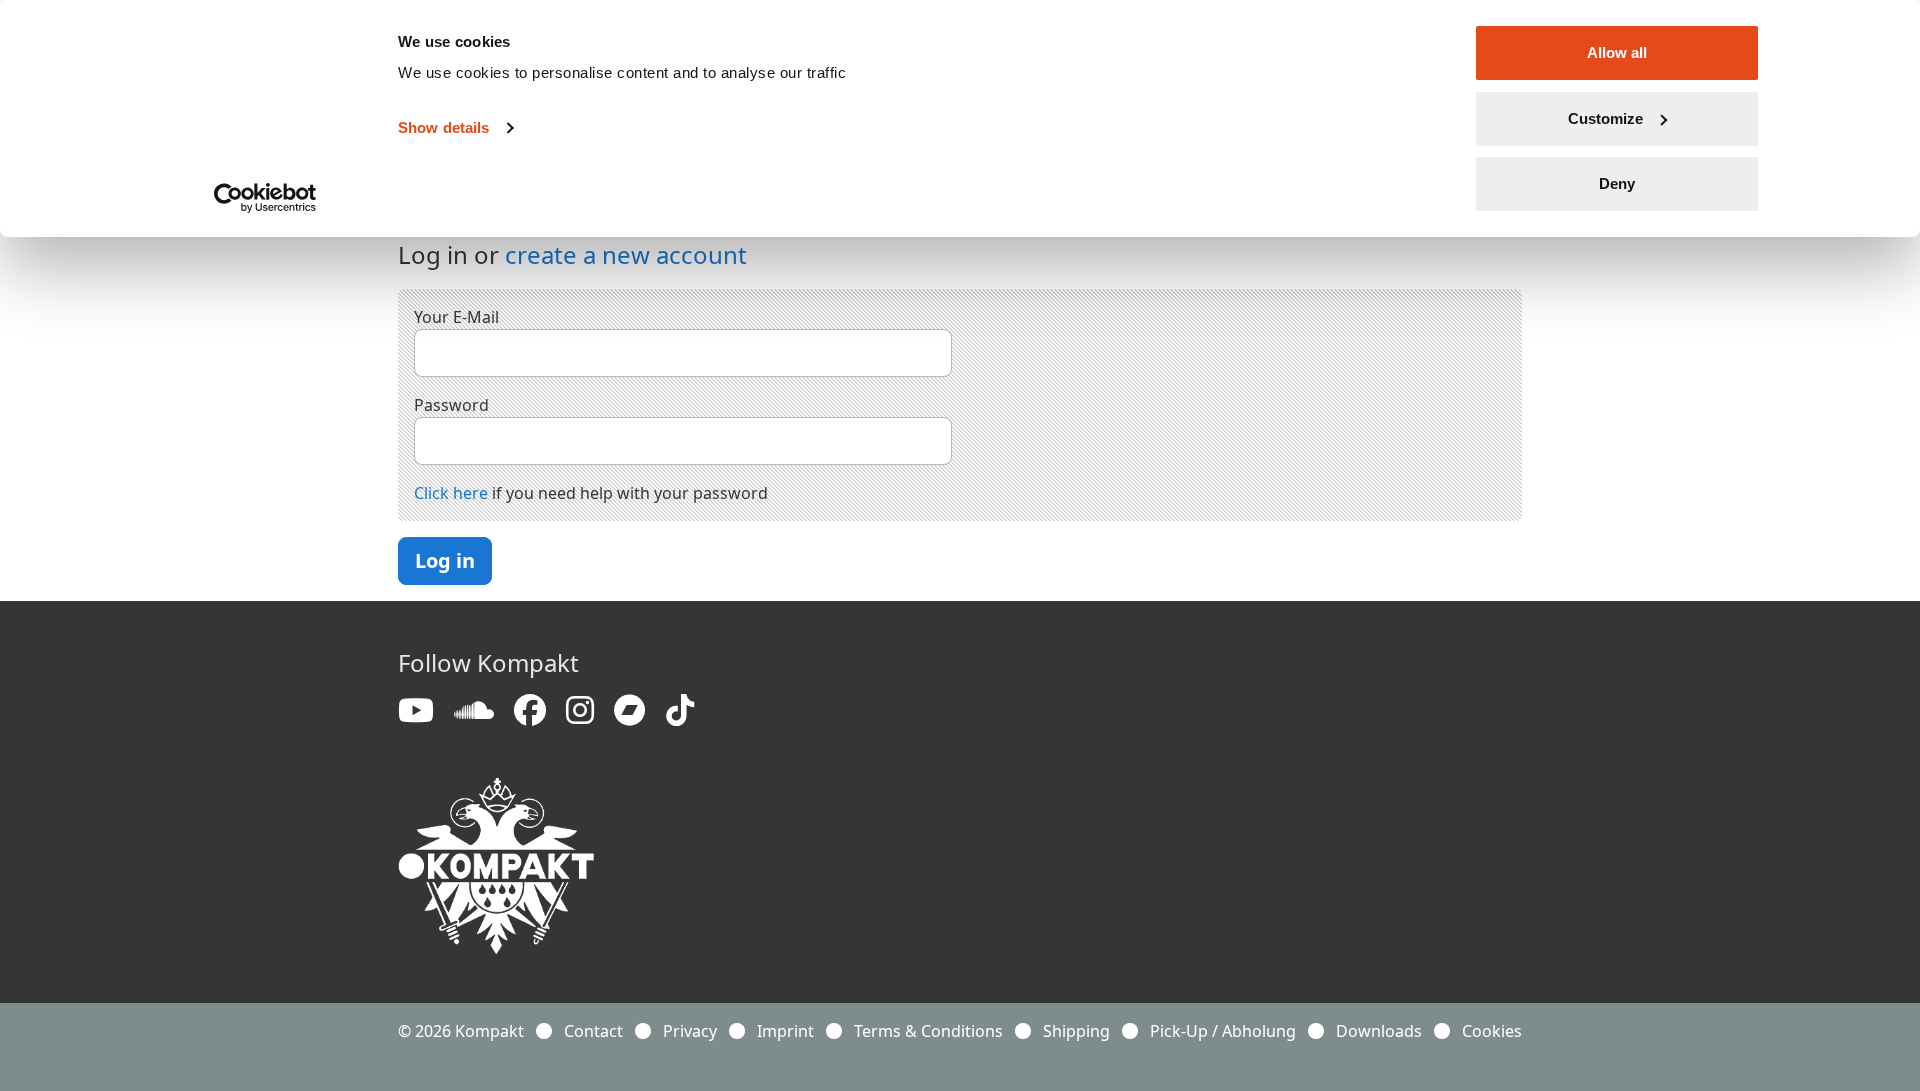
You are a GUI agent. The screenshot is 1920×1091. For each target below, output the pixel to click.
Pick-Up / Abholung (1223, 1031)
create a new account (626, 254)
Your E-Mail (456, 317)
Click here (451, 493)
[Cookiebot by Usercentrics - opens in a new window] (265, 198)
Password (451, 405)
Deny (1617, 183)
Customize (1605, 118)
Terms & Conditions (928, 1031)
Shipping (1076, 1031)
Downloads (1379, 1031)
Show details (443, 127)
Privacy (690, 1031)
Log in (445, 560)
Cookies (1492, 1031)
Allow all (1617, 52)
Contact (593, 1031)
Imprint (785, 1031)
